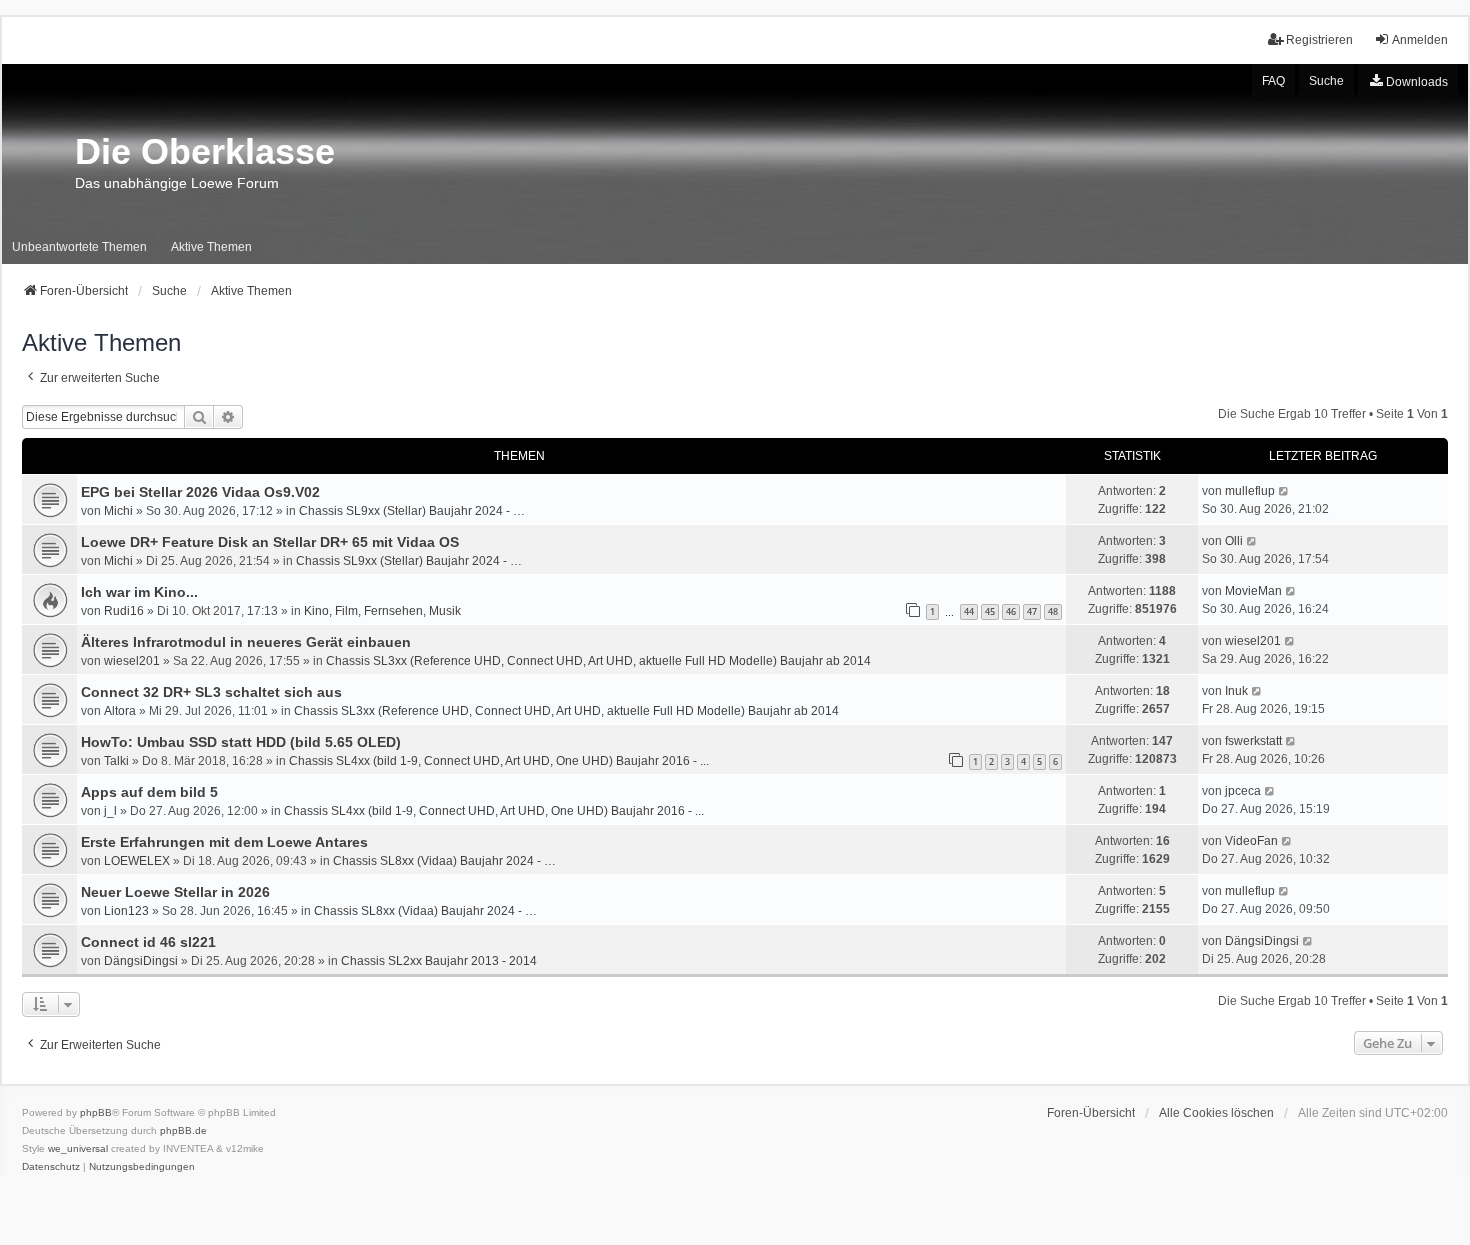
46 (1011, 611)
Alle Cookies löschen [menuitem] (1216, 1113)
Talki (116, 761)
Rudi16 (124, 611)
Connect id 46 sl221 (148, 942)
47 (1032, 611)
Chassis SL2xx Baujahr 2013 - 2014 (439, 961)
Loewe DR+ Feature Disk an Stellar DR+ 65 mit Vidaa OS (270, 542)
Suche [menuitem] (1326, 81)
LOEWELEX (137, 861)
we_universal (78, 1148)
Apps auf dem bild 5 (149, 792)
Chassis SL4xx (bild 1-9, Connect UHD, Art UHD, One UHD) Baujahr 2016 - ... (499, 761)
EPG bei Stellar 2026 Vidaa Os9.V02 (200, 492)
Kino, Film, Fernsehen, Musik (382, 611)
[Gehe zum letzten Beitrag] (1284, 491)
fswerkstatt (1253, 741)
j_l (110, 811)
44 (969, 611)
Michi (118, 511)
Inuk (1236, 691)
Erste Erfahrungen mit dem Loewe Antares (224, 842)
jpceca (1243, 791)
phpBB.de (183, 1130)
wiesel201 (132, 661)
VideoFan (1251, 841)
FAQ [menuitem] (1273, 81)
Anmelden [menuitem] (1420, 40)
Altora (120, 711)
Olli (1234, 541)
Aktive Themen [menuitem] (211, 247)
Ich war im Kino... (139, 592)
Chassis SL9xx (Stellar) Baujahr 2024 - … (412, 511)
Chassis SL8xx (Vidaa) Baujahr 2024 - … (444, 861)
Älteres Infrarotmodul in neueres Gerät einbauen (246, 642)
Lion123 (126, 911)
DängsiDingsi (141, 961)
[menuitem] (1408, 82)
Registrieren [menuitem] (1319, 40)
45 (990, 611)
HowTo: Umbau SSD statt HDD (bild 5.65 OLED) (241, 742)
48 (1053, 611)
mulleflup (1250, 491)
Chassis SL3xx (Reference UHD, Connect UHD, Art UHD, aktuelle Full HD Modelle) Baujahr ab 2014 (598, 661)
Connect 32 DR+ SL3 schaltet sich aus (211, 692)
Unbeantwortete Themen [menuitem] (79, 247)
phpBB (96, 1112)
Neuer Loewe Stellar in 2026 (175, 892)
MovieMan (1253, 591)
